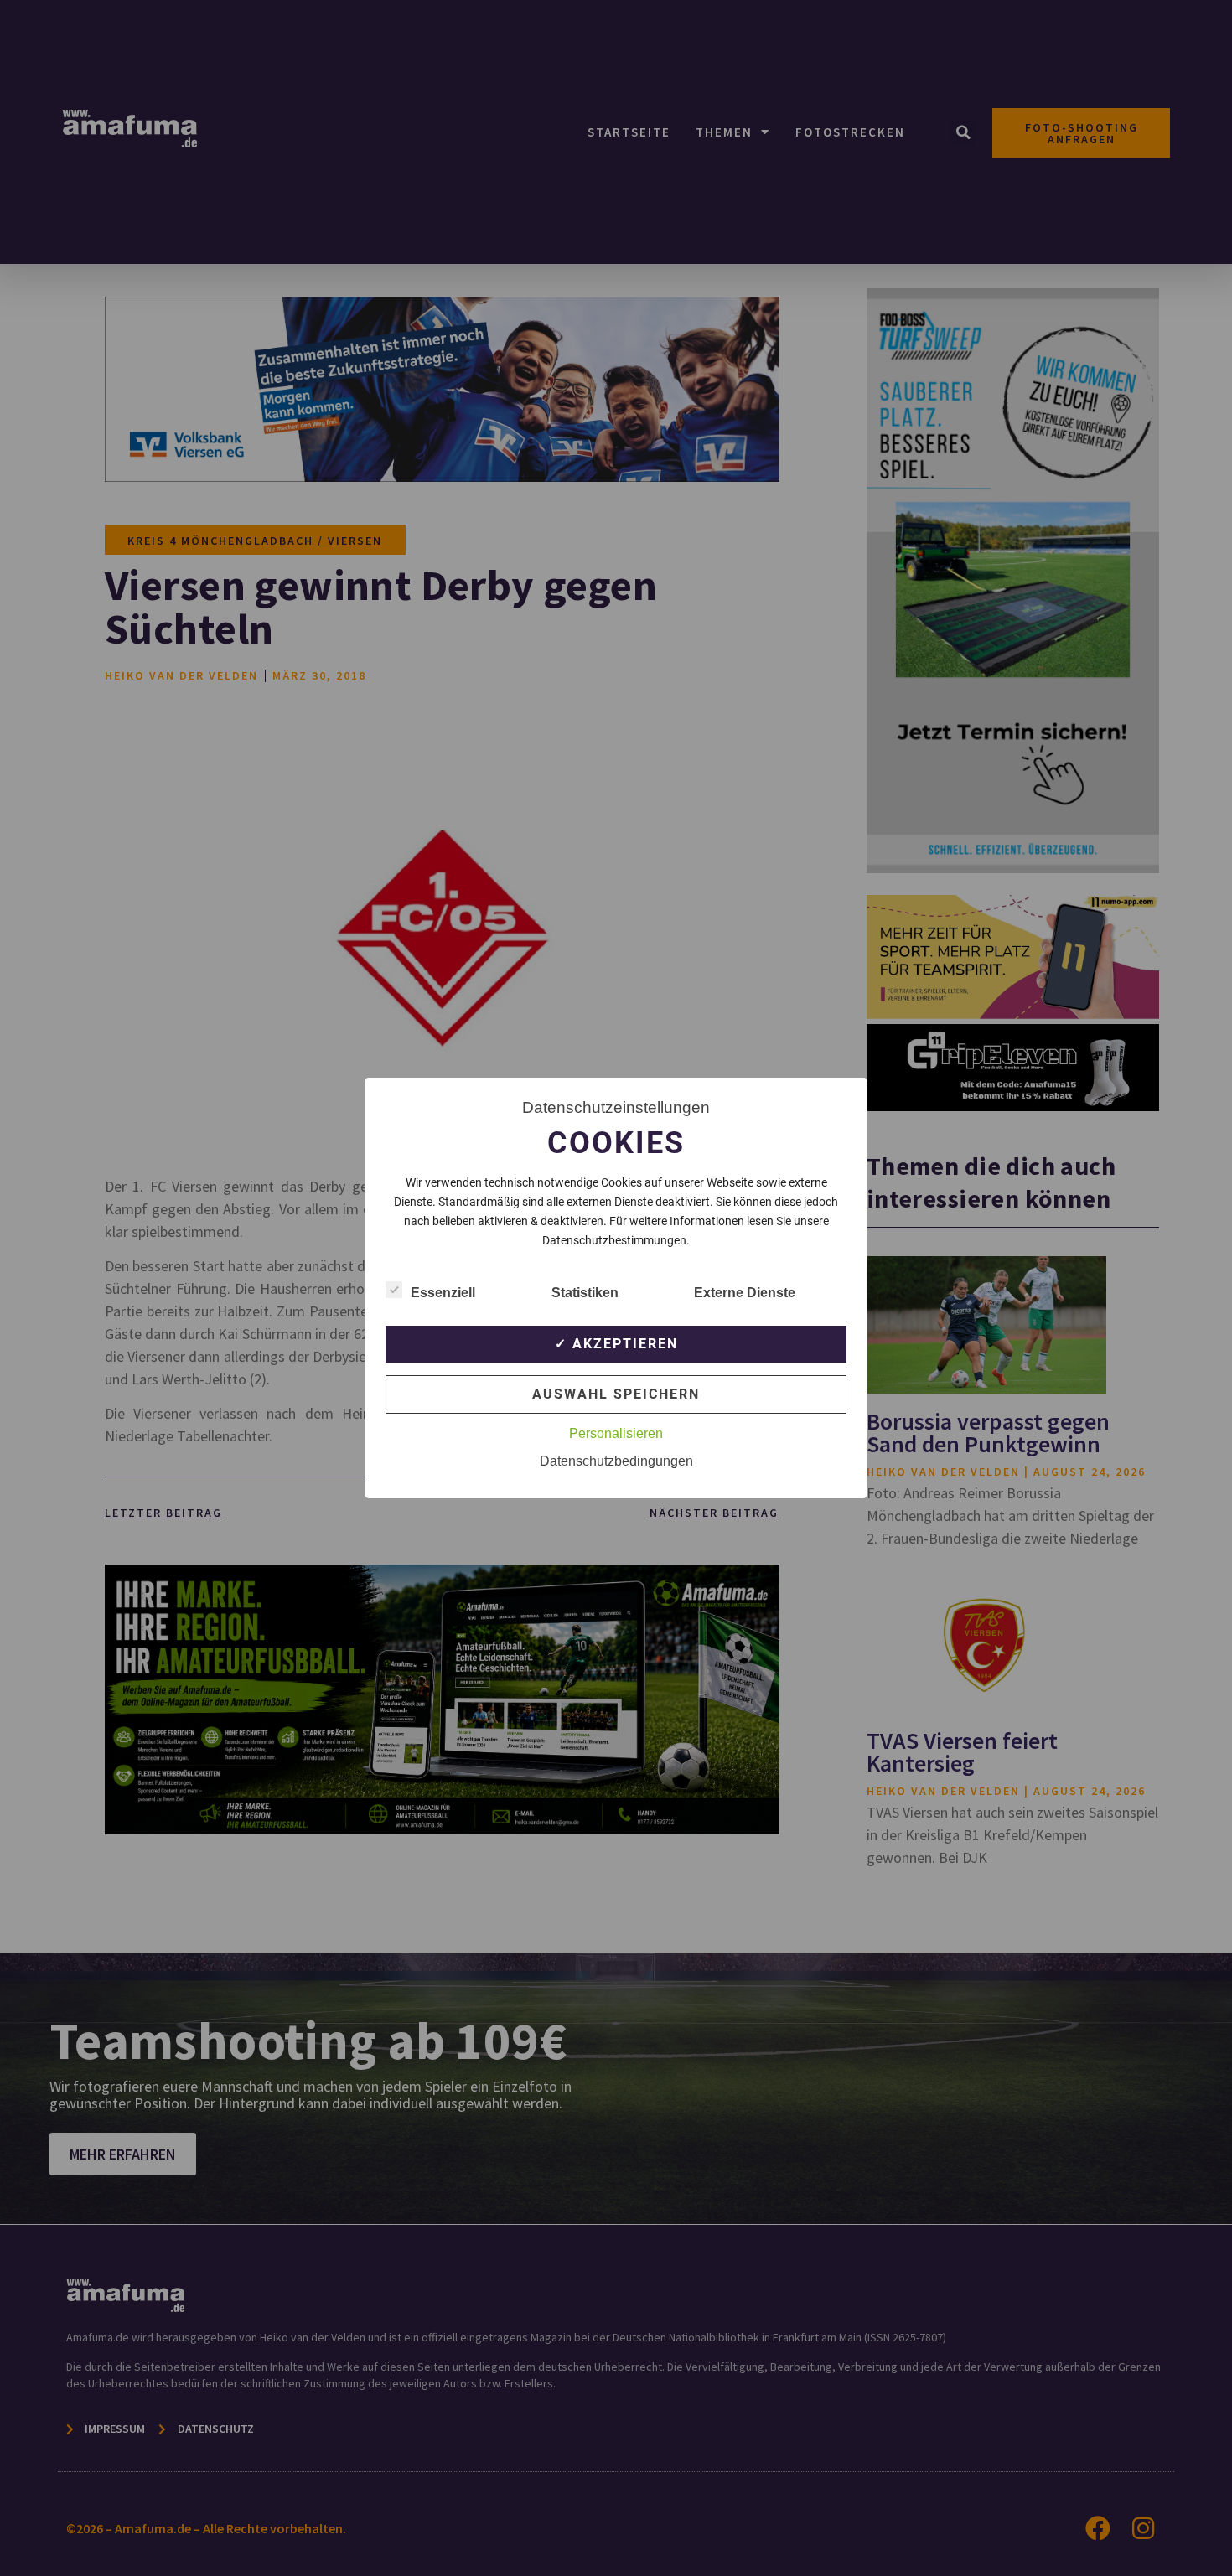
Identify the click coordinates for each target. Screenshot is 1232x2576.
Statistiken (585, 1293)
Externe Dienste (745, 1293)
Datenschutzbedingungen (616, 1461)
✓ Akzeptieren (616, 1344)
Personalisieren (616, 1433)
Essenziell (443, 1293)
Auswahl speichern (616, 1394)
